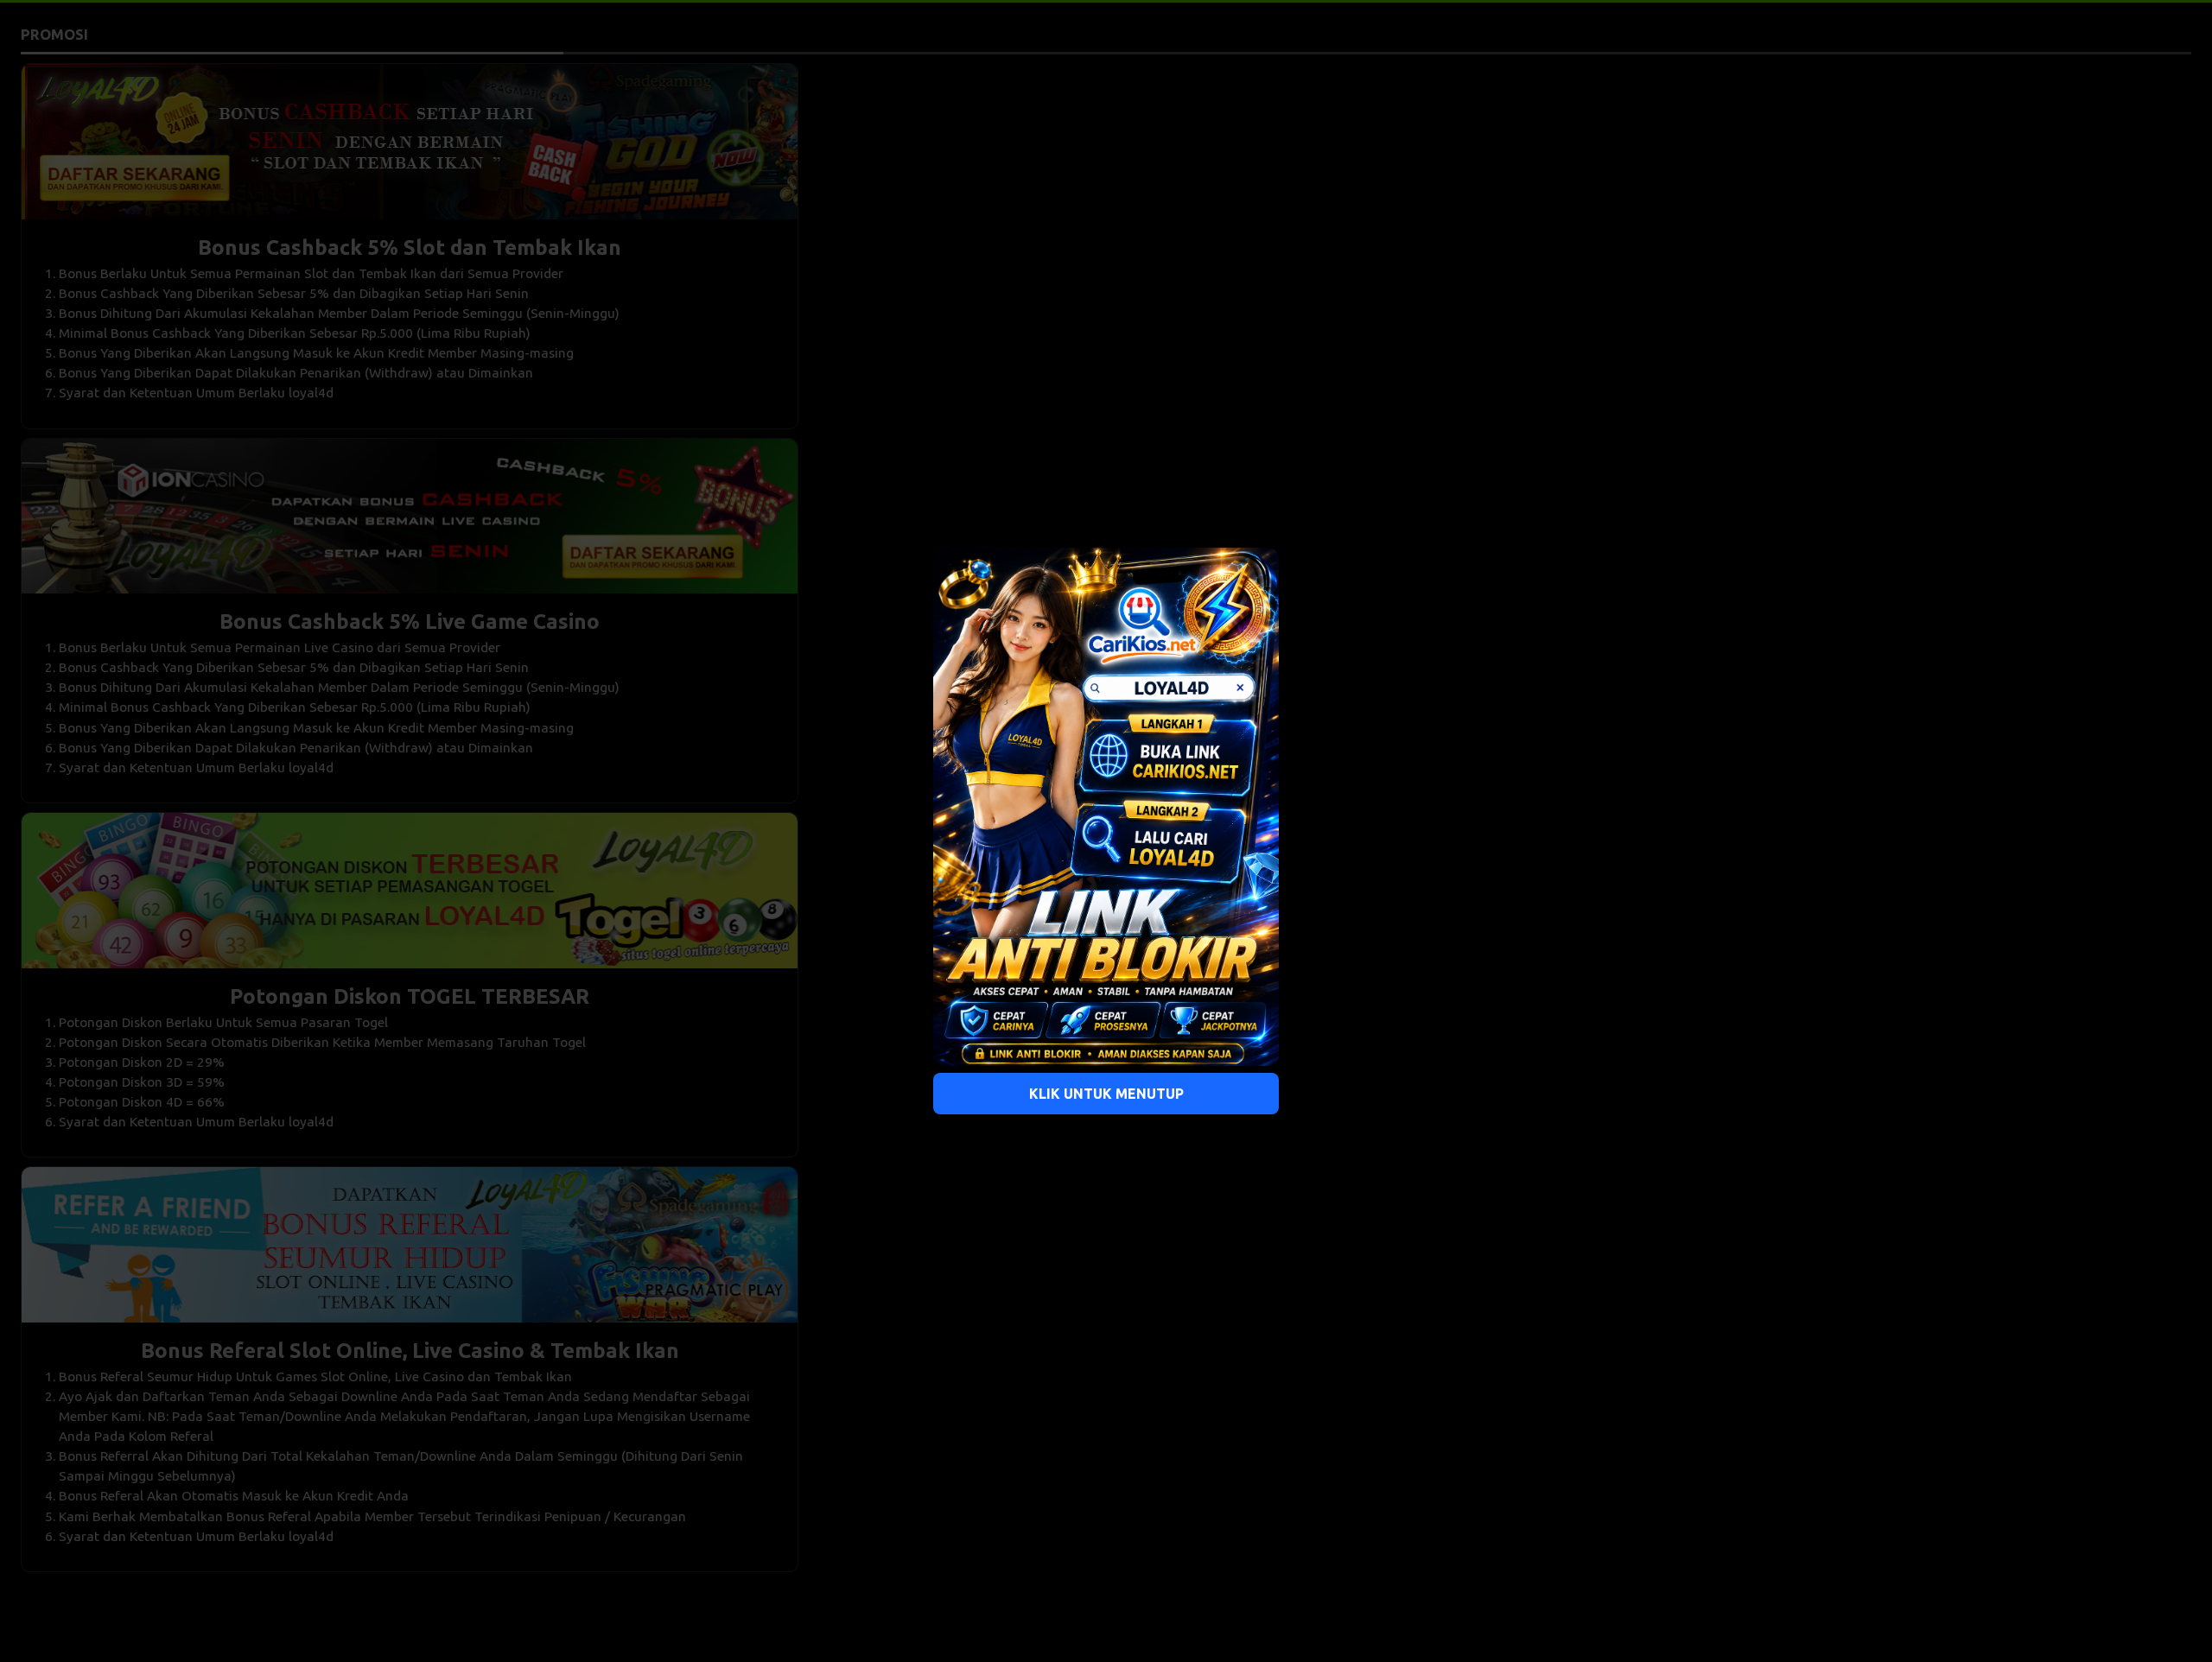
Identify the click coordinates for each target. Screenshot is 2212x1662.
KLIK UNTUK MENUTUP (1106, 1094)
